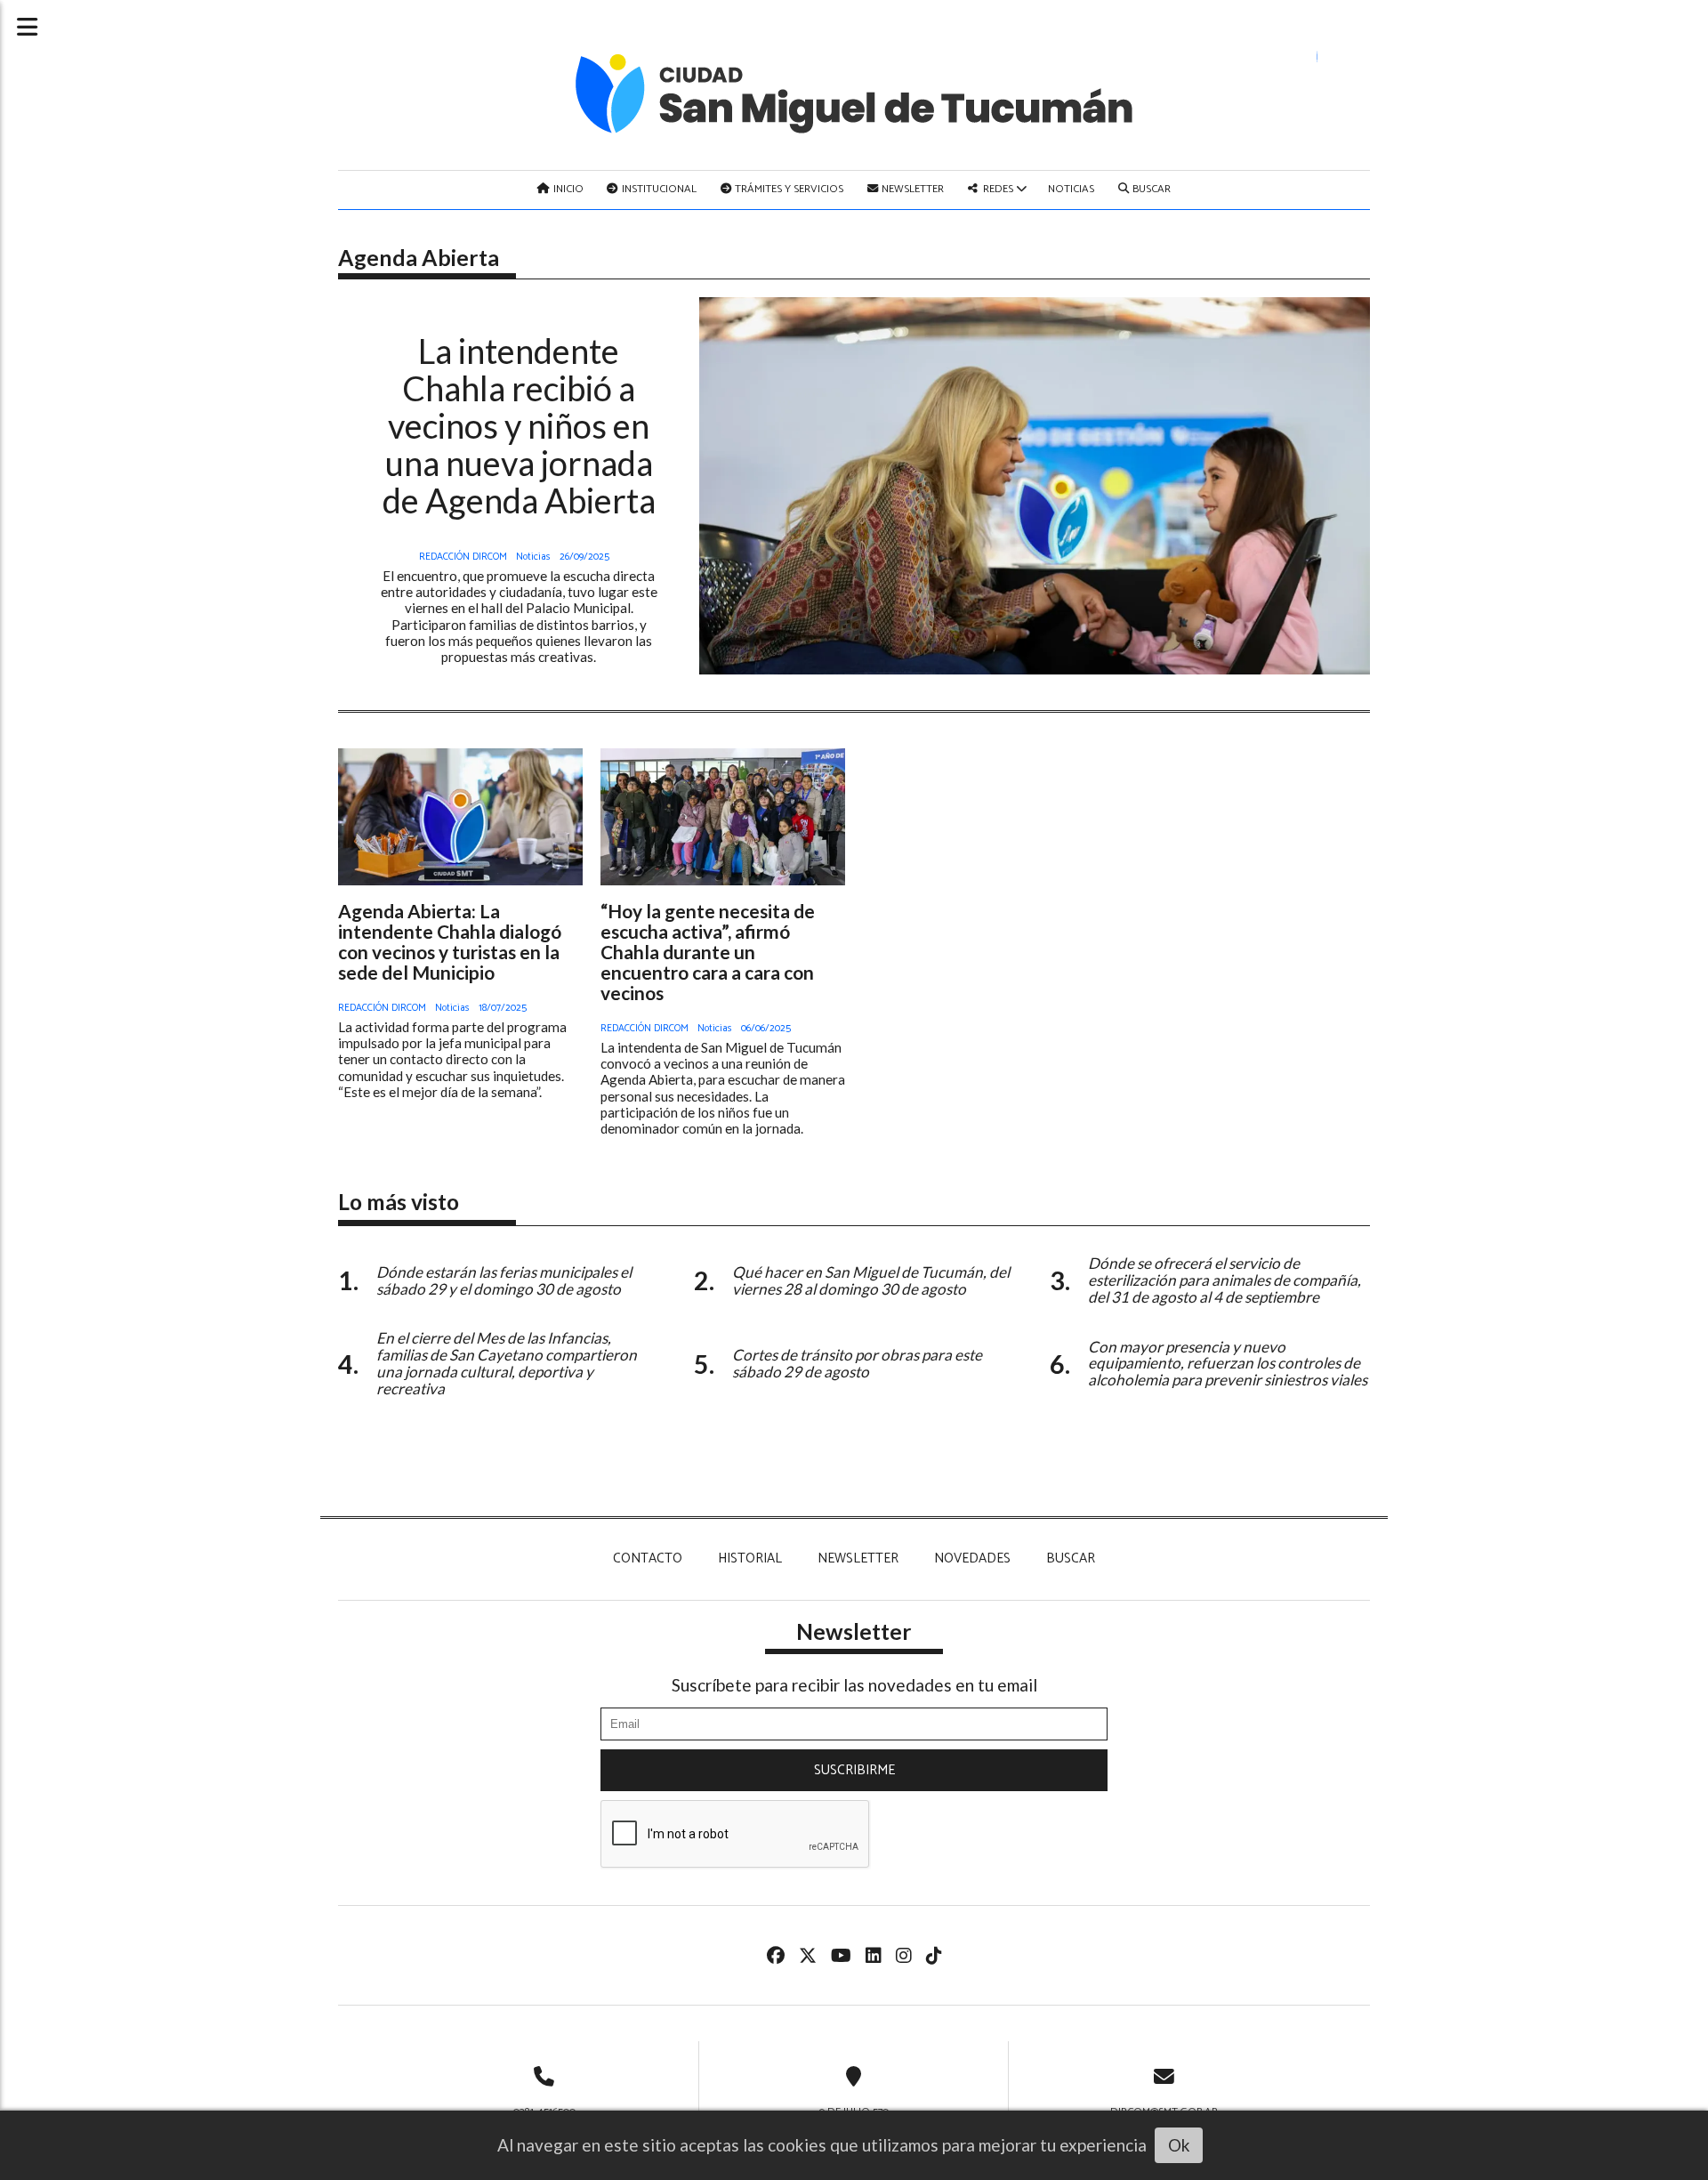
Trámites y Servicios (788, 189)
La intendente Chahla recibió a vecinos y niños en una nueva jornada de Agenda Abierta (519, 425)
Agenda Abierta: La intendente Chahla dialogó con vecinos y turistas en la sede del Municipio (450, 941)
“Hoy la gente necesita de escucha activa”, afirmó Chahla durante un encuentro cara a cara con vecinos (708, 952)
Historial (750, 1558)
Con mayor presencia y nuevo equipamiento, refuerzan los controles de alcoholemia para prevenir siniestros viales (1228, 1364)
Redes (998, 189)
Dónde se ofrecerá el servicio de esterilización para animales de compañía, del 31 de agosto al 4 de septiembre (1225, 1280)
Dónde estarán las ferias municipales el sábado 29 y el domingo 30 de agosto (504, 1280)
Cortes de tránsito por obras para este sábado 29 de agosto (857, 1363)
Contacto (648, 1558)
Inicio (567, 189)
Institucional (658, 189)
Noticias (1071, 189)
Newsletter (911, 189)
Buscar (1150, 189)
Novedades (972, 1558)
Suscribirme (854, 1770)
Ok (1179, 2145)
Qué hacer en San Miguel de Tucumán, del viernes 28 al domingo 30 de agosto (871, 1280)
